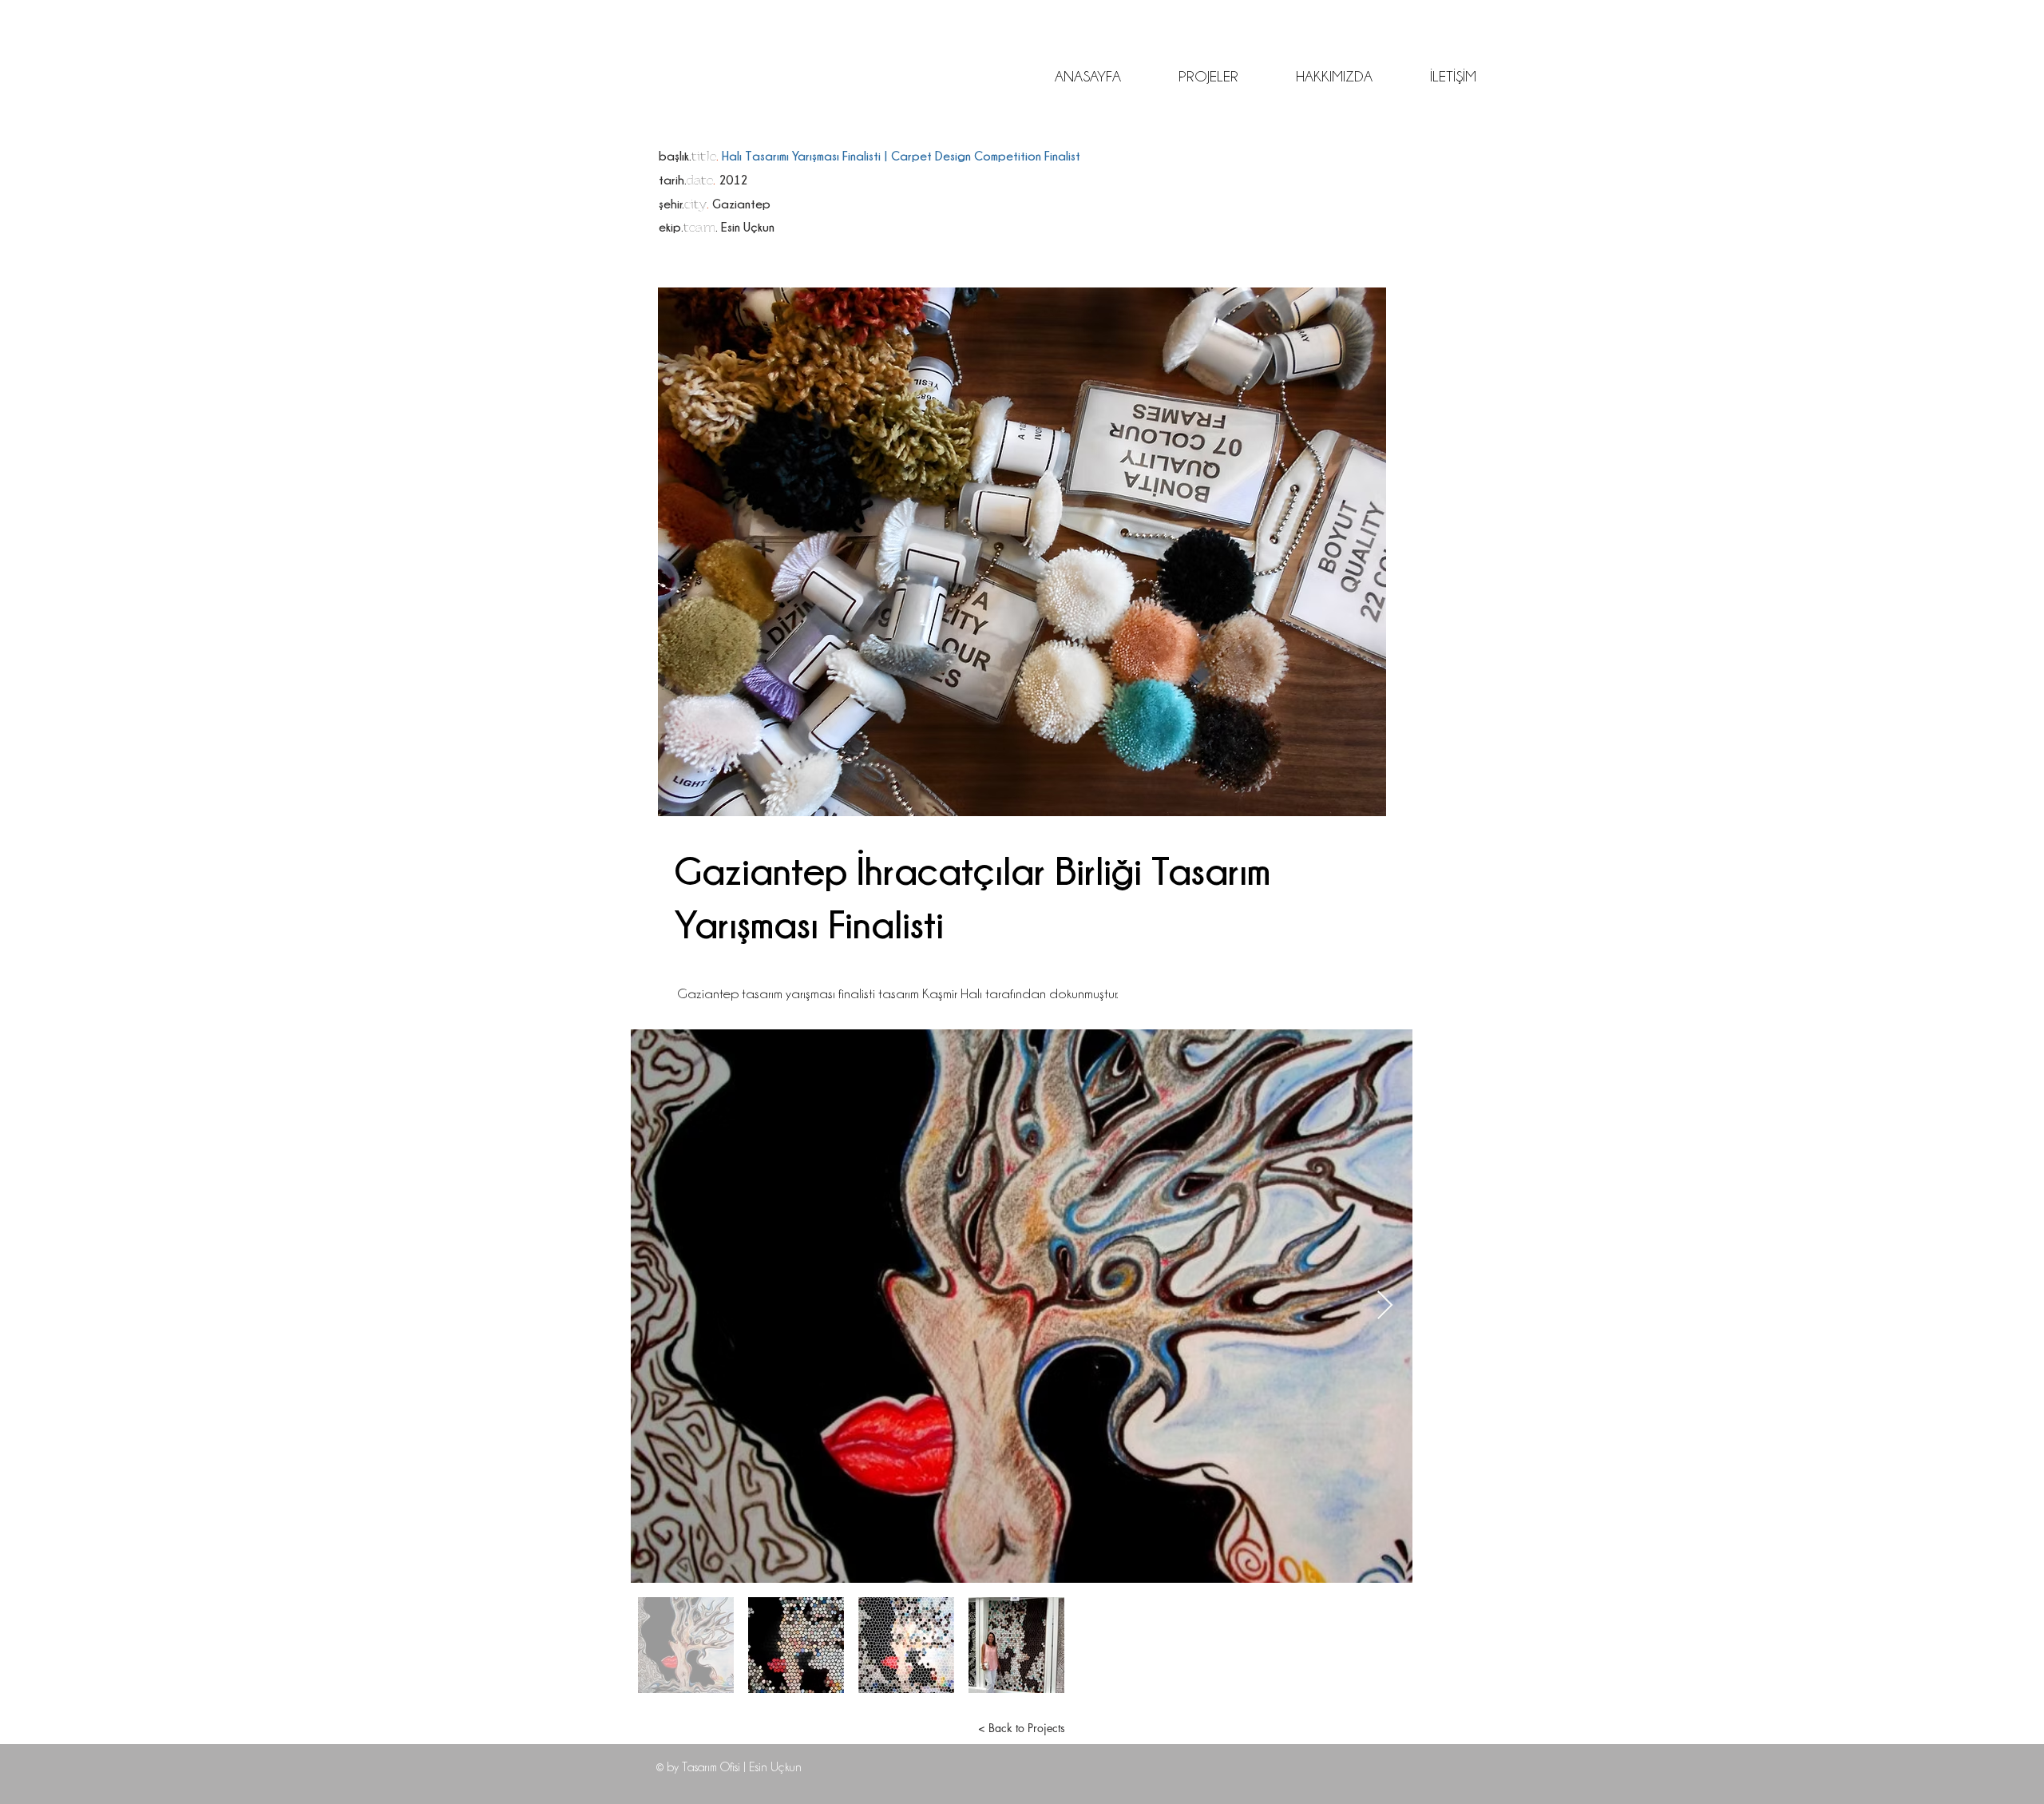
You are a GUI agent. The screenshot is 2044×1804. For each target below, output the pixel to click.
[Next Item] (1385, 1306)
